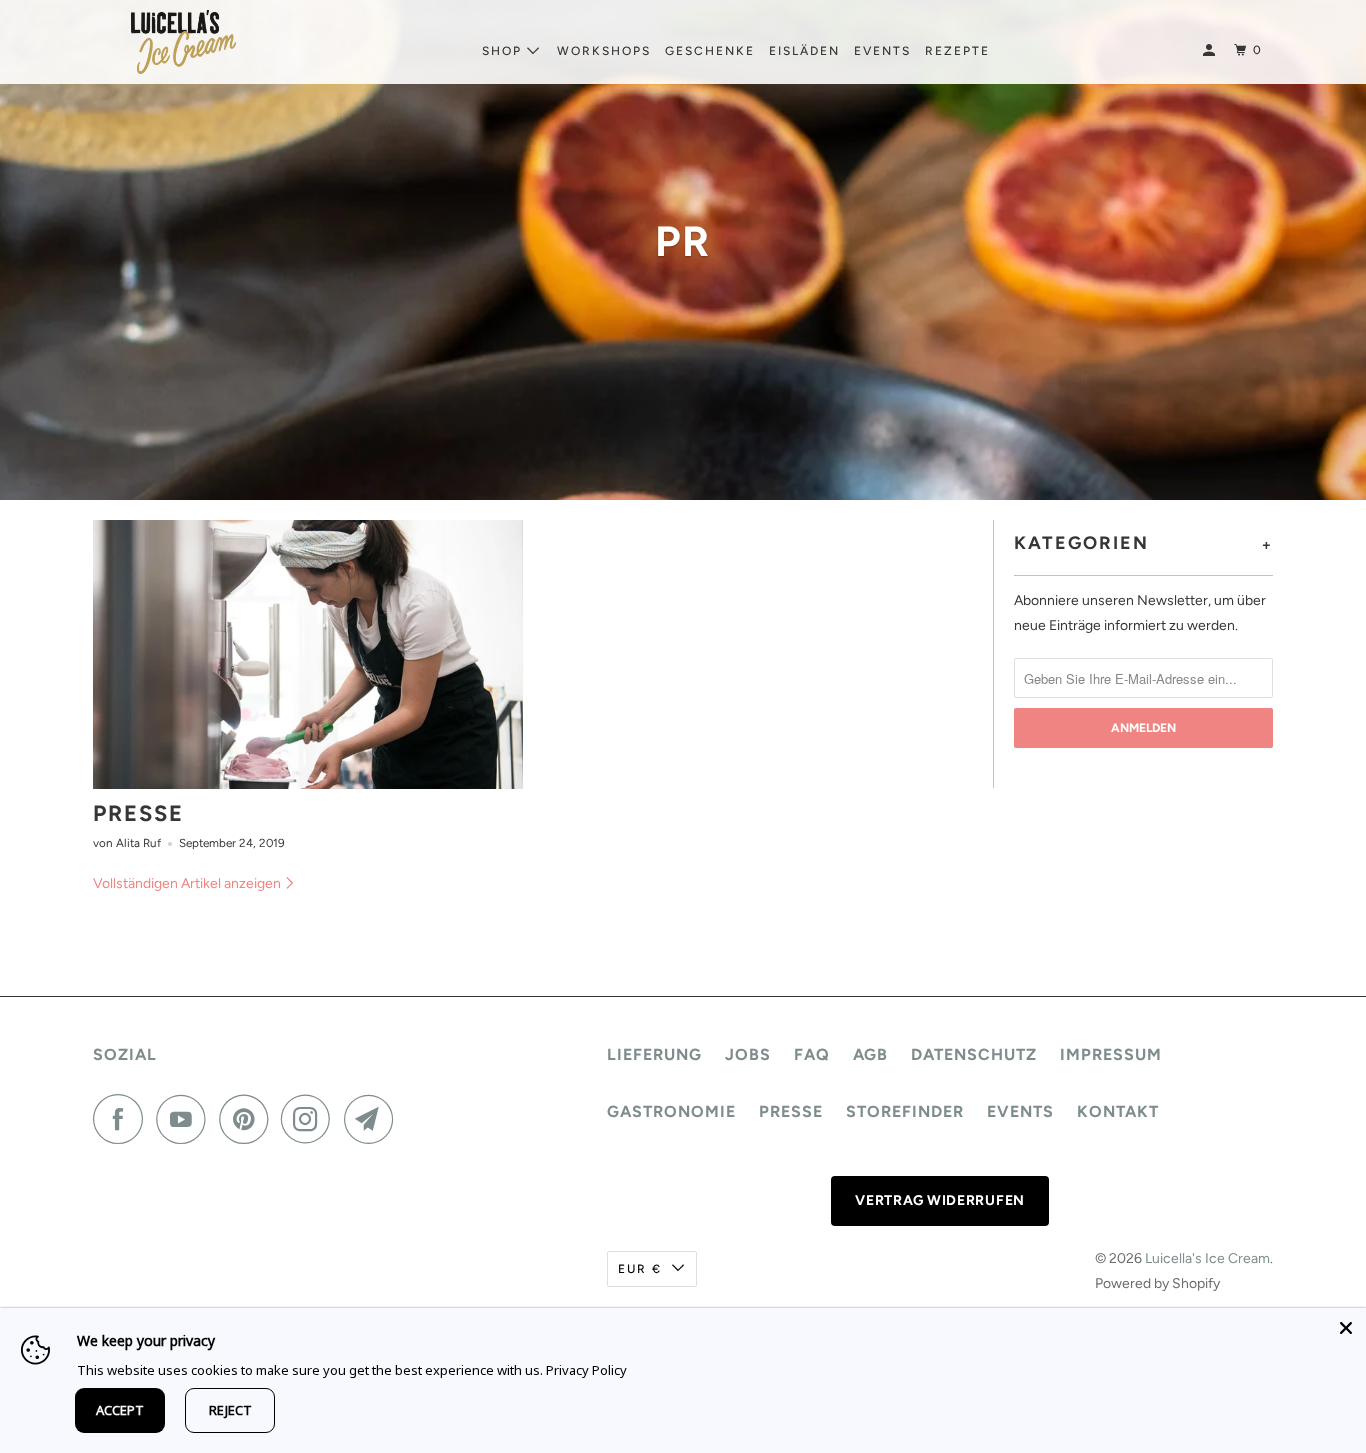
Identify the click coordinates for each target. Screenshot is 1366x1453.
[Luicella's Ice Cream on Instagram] (311, 1119)
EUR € (640, 1269)
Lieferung (654, 1054)
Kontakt (1118, 1111)
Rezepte (957, 51)
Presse (138, 813)
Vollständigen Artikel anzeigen (188, 883)
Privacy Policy (586, 1370)
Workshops (604, 51)
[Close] (1346, 1328)
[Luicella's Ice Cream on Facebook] (123, 1119)
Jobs (748, 1054)
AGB (870, 1054)
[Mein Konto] (1211, 50)
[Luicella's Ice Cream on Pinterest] (248, 1119)
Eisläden (804, 51)
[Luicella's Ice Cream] (183, 42)
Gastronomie (671, 1111)
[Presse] (308, 654)
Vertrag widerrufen (940, 1200)
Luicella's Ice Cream (1207, 1258)
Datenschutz (974, 1054)
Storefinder (905, 1111)
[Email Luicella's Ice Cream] (374, 1119)
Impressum (1111, 1054)
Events (882, 51)
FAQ (812, 1054)
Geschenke (710, 51)
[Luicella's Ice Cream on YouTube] (186, 1119)
